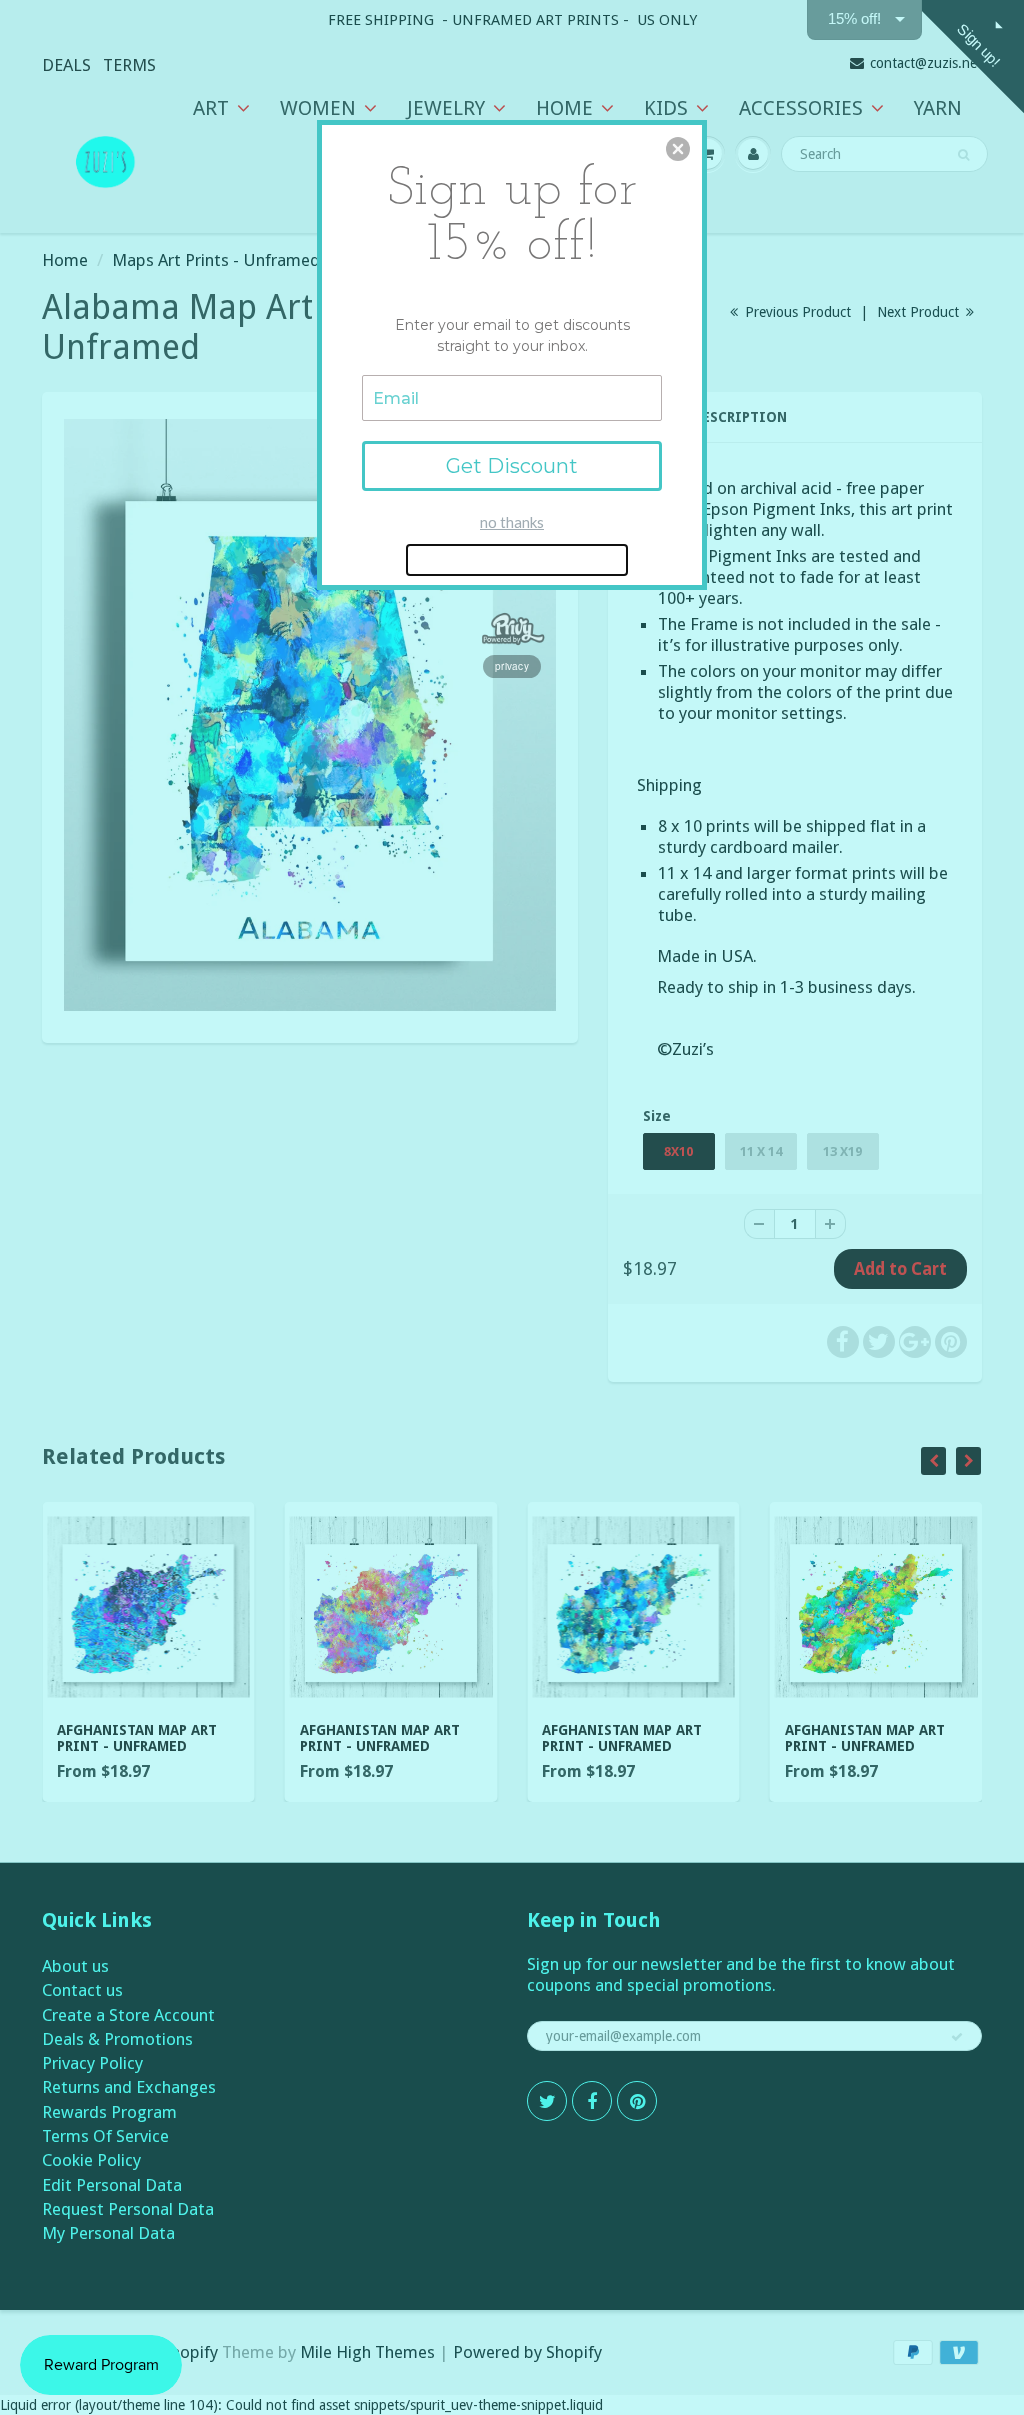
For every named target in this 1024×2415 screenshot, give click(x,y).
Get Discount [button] (512, 466)
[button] (678, 149)
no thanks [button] (512, 522)
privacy (512, 666)
